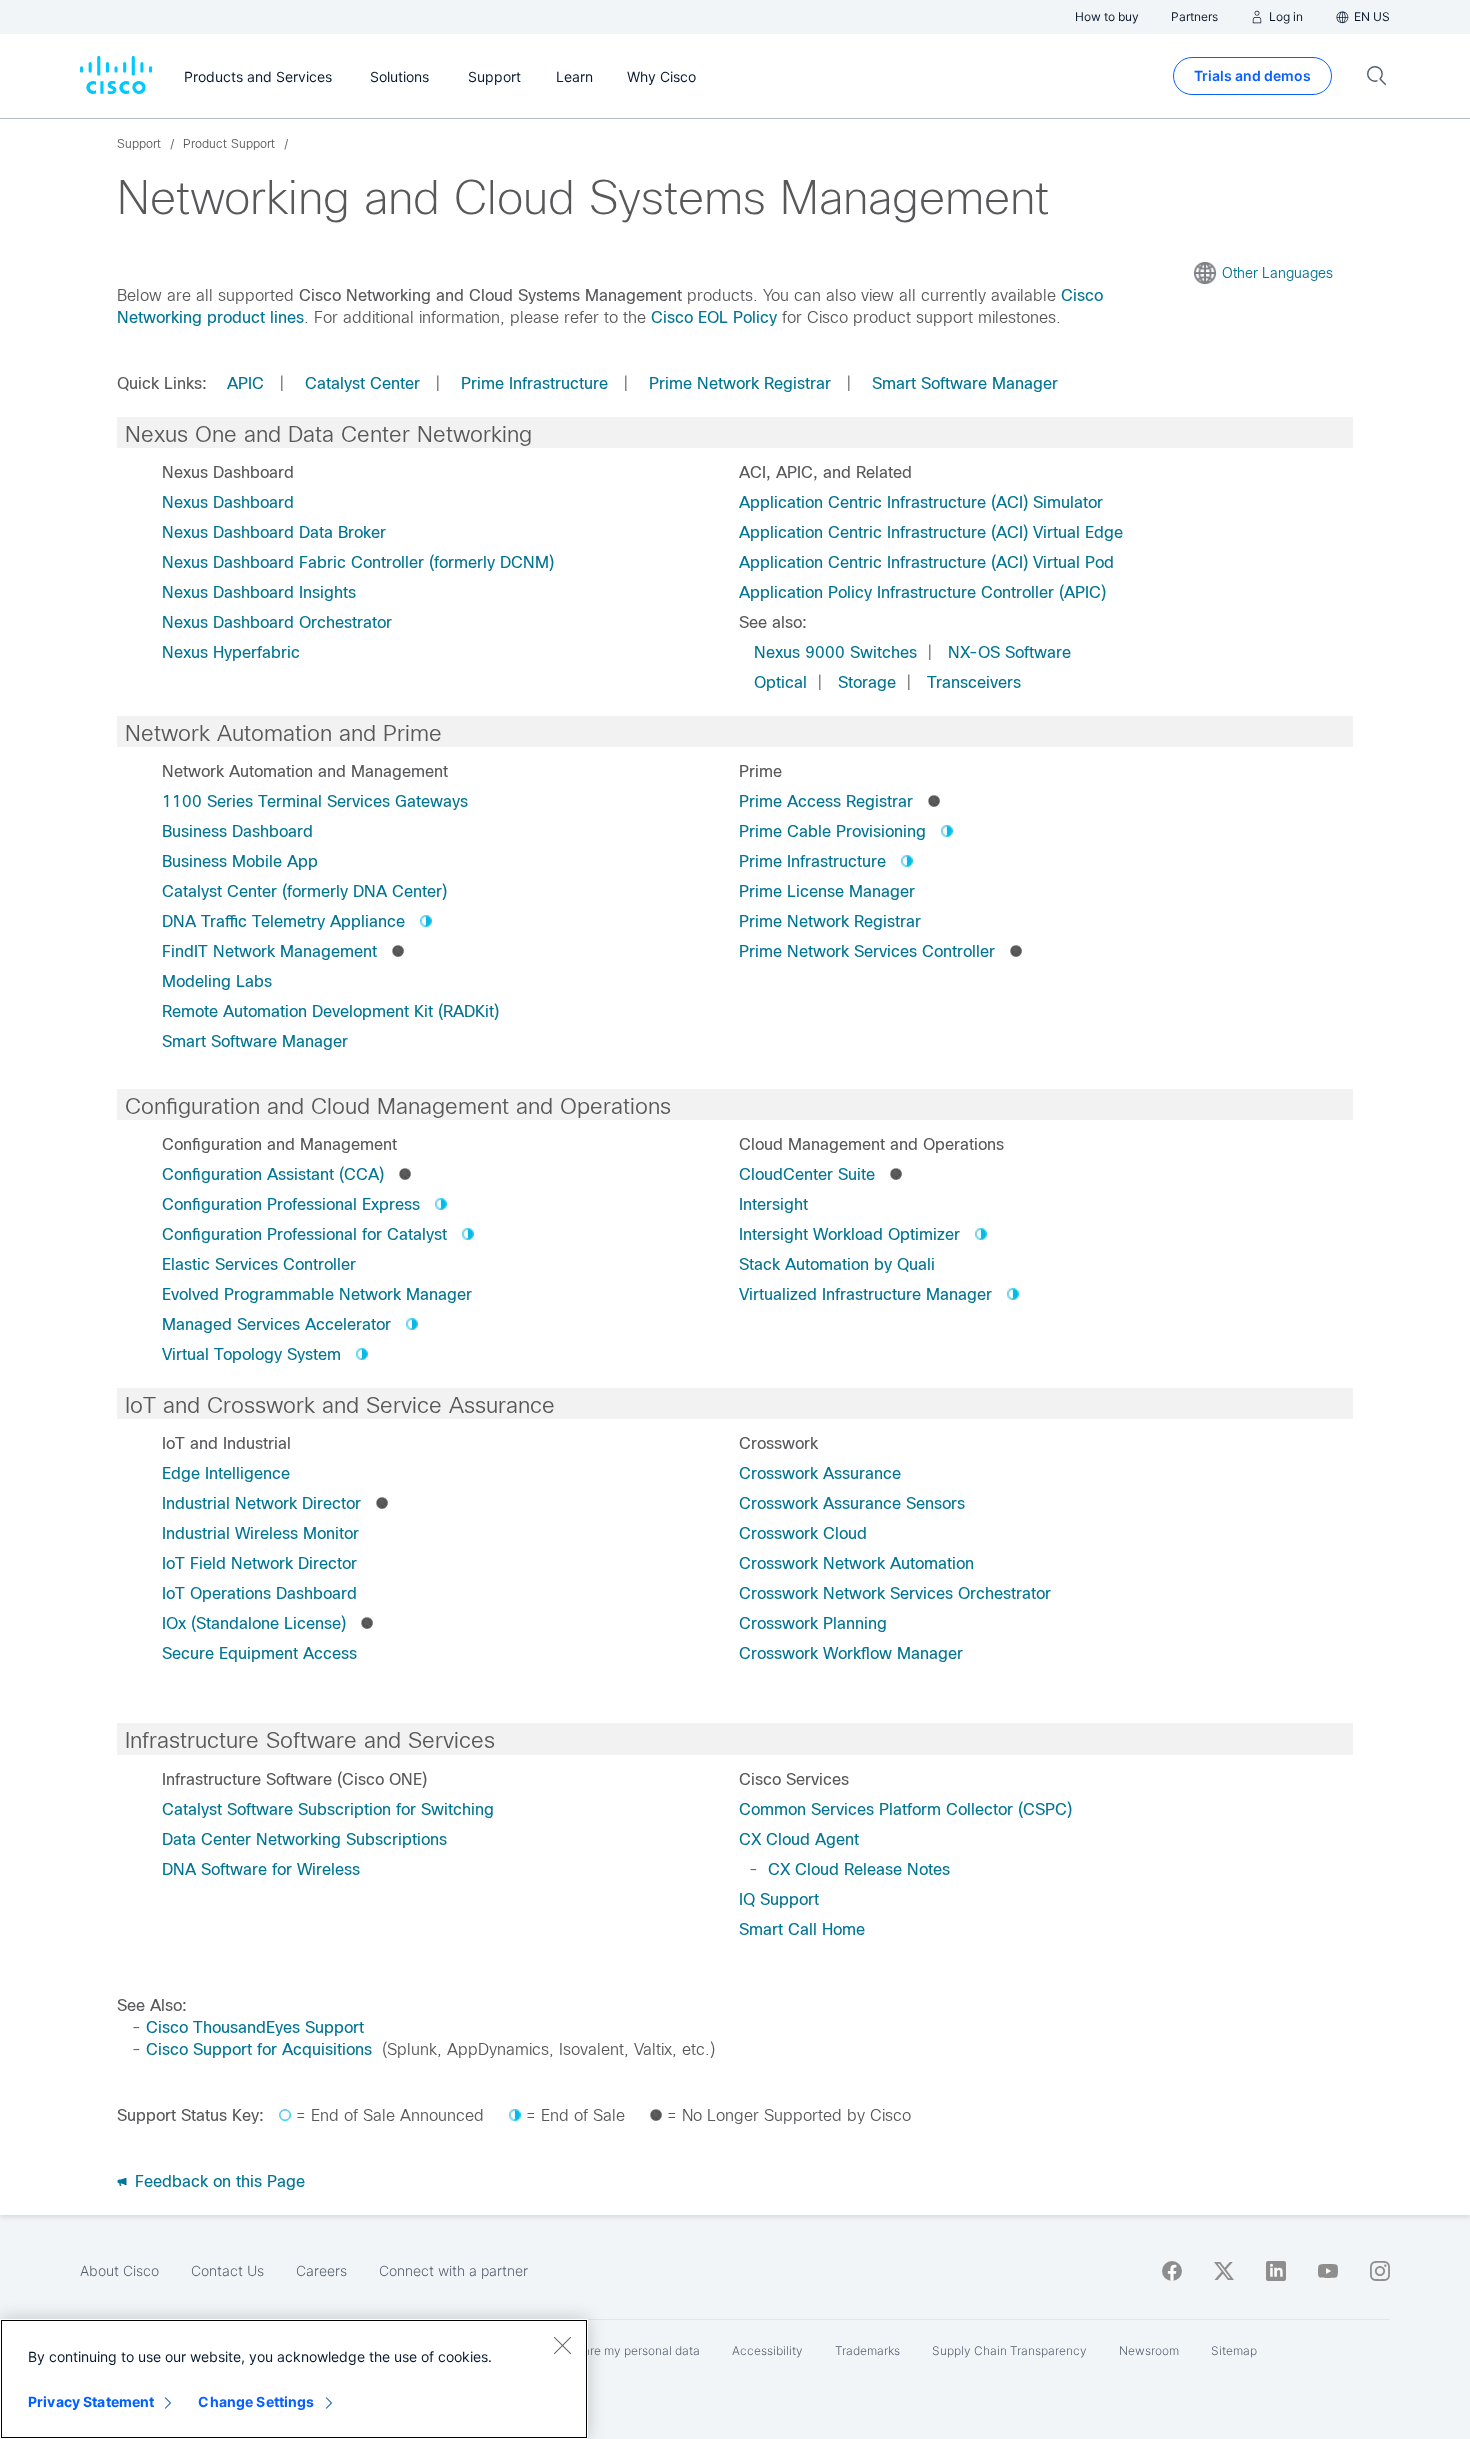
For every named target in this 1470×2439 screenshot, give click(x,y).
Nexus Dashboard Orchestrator (277, 622)
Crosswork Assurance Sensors (852, 1503)
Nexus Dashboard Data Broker (274, 532)
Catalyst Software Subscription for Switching (328, 1809)
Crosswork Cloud (803, 1533)
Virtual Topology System (251, 1354)
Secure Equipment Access (259, 1653)
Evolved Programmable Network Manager (317, 1294)
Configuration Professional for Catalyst (304, 1234)
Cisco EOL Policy (714, 317)
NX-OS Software (1009, 652)
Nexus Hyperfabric (231, 652)
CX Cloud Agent (799, 1839)
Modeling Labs (217, 981)
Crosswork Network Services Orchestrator (895, 1593)
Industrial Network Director (261, 1503)
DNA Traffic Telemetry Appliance (283, 921)
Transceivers (974, 682)
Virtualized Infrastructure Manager (865, 1294)
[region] (294, 2379)
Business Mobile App (240, 861)
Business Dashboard (237, 831)
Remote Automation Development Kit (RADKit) (330, 1011)
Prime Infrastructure (534, 383)
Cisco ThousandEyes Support (255, 2027)
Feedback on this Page (217, 2181)
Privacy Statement (91, 2401)
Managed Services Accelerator (276, 1324)
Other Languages (1277, 273)
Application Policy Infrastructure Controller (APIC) (922, 592)
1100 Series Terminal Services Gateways (315, 801)
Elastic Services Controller (259, 1264)
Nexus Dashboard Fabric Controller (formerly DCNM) (358, 562)
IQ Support (779, 1899)
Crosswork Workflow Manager (851, 1653)
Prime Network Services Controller (867, 951)
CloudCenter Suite (807, 1174)
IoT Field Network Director (259, 1563)
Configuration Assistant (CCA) (273, 1174)
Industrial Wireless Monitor (260, 1533)
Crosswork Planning (813, 1623)
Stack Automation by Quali (837, 1264)
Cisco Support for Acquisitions (259, 2049)
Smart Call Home (802, 1929)
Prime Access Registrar (826, 801)
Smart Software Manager (965, 383)
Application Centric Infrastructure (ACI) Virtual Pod (926, 562)
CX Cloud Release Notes (859, 1869)
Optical (780, 682)
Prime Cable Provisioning (832, 831)
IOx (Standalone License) (254, 1623)
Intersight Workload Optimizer (849, 1234)
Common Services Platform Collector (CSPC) (905, 1809)
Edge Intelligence (226, 1473)
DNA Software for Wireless (261, 1869)
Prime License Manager (827, 891)
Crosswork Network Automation (856, 1563)
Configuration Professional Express (291, 1204)
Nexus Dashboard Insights (259, 592)
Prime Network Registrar (740, 383)
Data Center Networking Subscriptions (304, 1839)
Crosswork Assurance (820, 1473)
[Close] (562, 2345)
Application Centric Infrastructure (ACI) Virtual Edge (931, 532)
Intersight (773, 1204)
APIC (245, 383)
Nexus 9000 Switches (835, 652)
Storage (867, 682)
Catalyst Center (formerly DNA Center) (304, 891)
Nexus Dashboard (228, 502)
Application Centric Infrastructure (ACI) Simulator (921, 502)
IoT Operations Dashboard (259, 1593)
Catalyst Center (362, 383)
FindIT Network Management (269, 951)
